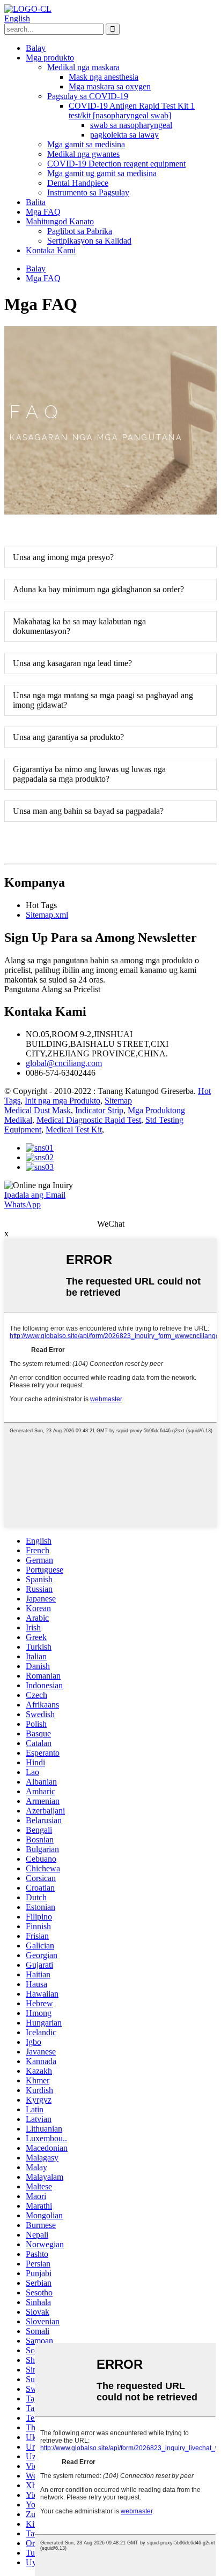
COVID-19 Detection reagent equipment (116, 164)
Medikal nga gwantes (83, 154)
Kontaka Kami (51, 250)
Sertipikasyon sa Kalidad (89, 241)
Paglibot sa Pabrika (80, 231)
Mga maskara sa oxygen (110, 86)
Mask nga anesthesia (104, 77)
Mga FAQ (43, 212)
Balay (36, 48)
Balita (36, 202)
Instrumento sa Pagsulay (88, 192)
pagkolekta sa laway (124, 135)
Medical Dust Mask (38, 1110)
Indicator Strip (99, 1110)
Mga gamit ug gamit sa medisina (102, 173)
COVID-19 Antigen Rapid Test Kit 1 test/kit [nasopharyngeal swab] (132, 111)
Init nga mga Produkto (62, 1101)
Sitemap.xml (47, 915)
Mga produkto (50, 58)
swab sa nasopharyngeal (131, 125)
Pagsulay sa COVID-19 (88, 96)
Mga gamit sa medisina (86, 144)
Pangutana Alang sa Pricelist (52, 989)
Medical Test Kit (74, 1130)
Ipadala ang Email (35, 1195)
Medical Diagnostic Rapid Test (89, 1120)
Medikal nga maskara (83, 67)
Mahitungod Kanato (60, 221)
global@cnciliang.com (64, 1063)
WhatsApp (23, 1204)
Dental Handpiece (78, 183)
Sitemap (118, 1101)
